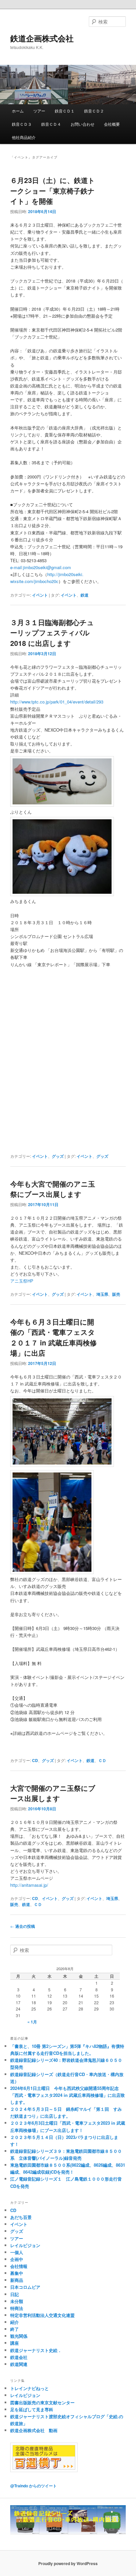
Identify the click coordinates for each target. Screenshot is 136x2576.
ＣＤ (102, 1760)
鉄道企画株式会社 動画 (34, 2430)
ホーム (18, 111)
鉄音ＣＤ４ (51, 124)
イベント (40, 595)
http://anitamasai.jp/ (29, 1885)
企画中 (17, 2259)
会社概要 (112, 124)
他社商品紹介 (24, 137)
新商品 (17, 2280)
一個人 (17, 2252)
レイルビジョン (25, 2245)
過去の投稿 (23, 1926)
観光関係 (19, 2336)
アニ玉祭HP (22, 1281)
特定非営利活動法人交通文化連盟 (42, 2315)
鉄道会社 (19, 2357)
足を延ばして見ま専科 (32, 2409)
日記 (15, 2294)
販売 (116, 1294)
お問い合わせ (83, 124)
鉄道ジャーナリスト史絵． (36, 2350)
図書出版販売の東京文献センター (42, 2402)
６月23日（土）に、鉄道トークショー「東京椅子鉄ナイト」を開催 (53, 190)
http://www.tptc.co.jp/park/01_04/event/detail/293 (57, 702)
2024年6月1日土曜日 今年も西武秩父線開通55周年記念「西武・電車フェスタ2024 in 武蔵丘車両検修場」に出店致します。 (68, 2095)
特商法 (17, 2308)
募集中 (17, 2273)
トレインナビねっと (30, 2388)
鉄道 (85, 595)
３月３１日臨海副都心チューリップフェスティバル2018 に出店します (52, 633)
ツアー (39, 111)
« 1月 (32, 2022)
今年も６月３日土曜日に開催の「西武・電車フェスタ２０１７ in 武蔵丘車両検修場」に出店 (53, 1337)
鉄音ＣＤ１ (65, 111)
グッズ (58, 1156)
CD (35, 1760)
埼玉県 (102, 1294)
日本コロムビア (25, 2287)
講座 (15, 2343)
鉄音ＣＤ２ (94, 111)
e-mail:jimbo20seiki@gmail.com (41, 567)
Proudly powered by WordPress (68, 2563)
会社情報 (19, 2266)
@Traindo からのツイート (34, 2486)
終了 (15, 2329)
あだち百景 (21, 2217)
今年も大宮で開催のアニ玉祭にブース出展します (53, 1189)
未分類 (17, 2301)
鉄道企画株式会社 (42, 38)
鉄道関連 (19, 2364)
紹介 (15, 2322)
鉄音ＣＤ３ (22, 124)
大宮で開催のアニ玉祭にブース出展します (53, 1793)
